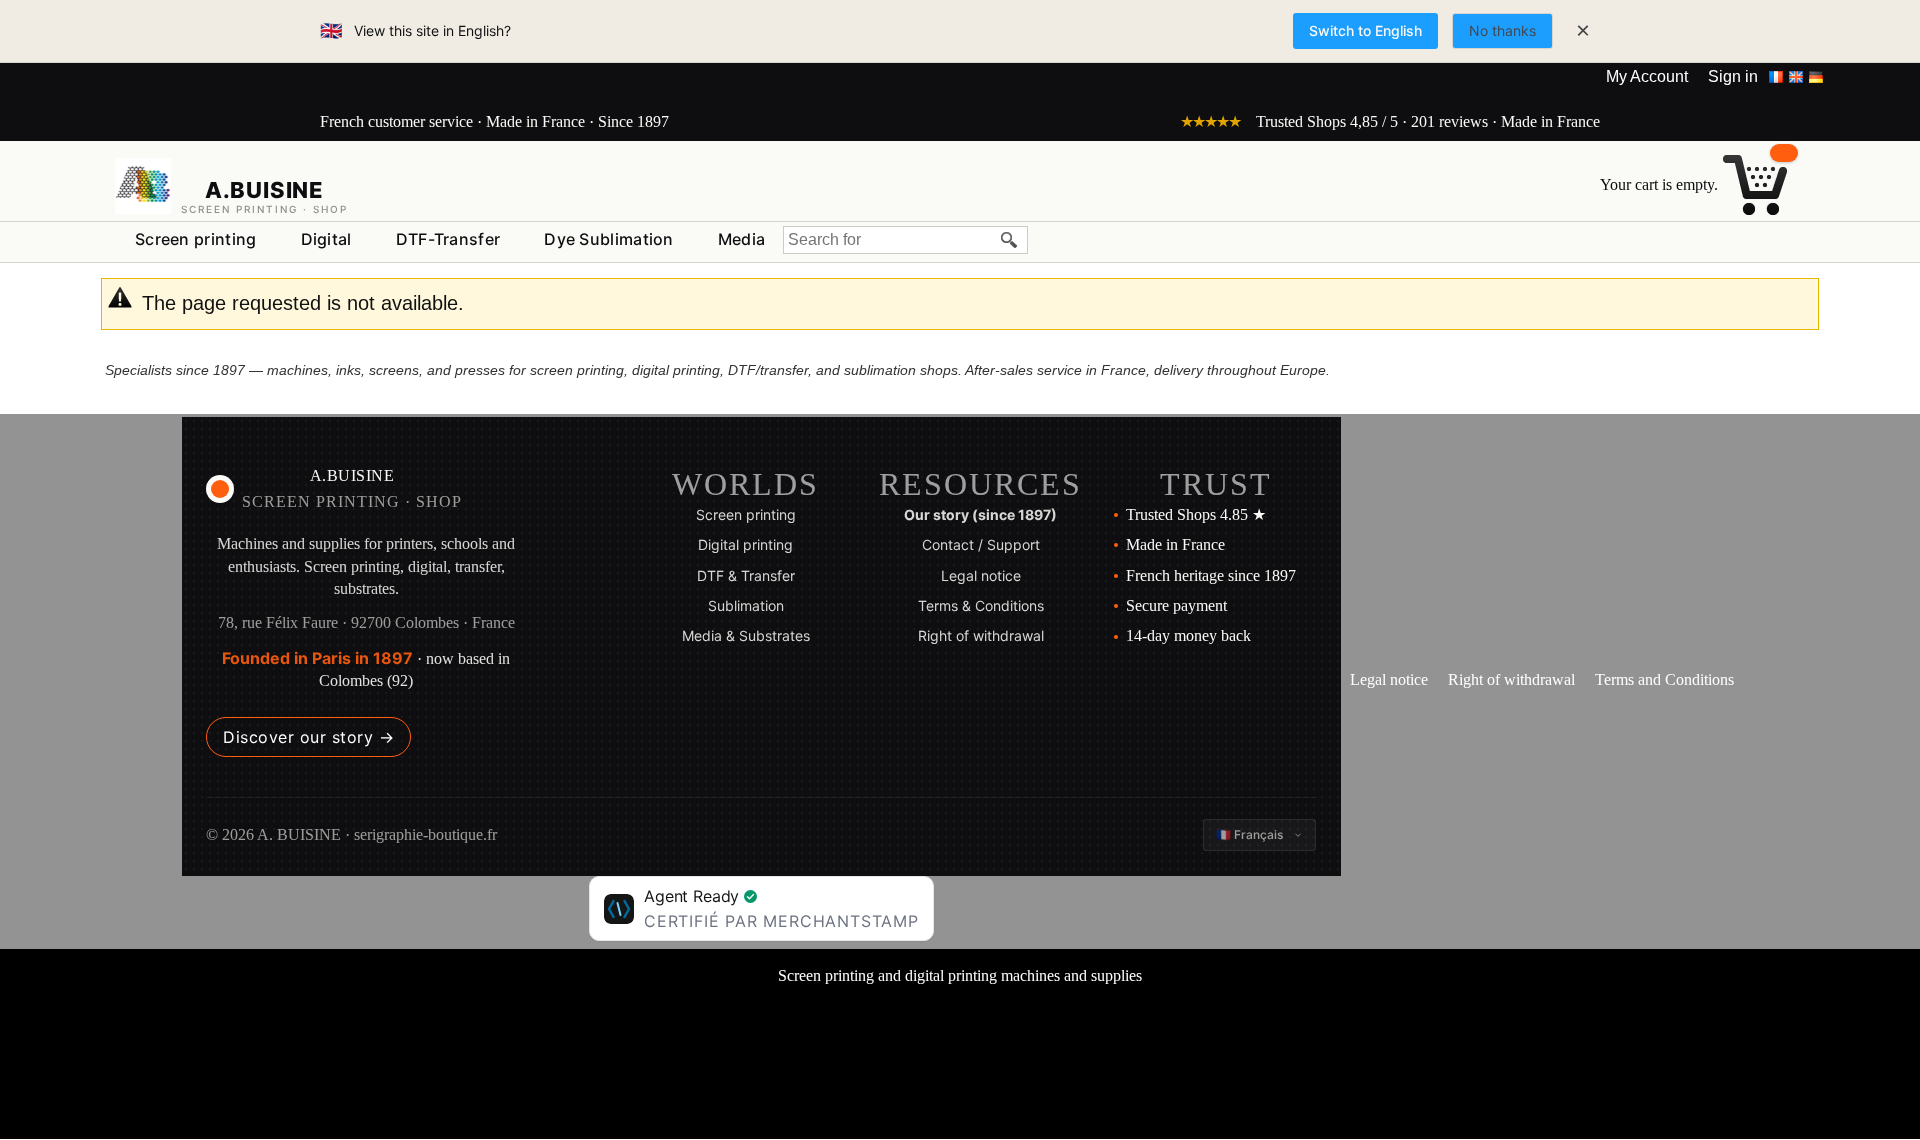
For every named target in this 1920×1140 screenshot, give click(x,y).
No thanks (1502, 30)
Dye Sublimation (609, 239)
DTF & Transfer (746, 575)
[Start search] (1010, 240)
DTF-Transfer (448, 239)
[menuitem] (196, 240)
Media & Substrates (746, 635)
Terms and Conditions (1664, 679)
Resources (980, 484)
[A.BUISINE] (143, 186)
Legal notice (981, 575)
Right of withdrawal (981, 635)
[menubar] (450, 243)
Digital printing (745, 544)
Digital (326, 239)
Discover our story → (308, 737)
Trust (1216, 484)
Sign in (1733, 76)
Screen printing (196, 239)
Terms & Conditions (981, 605)
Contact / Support (981, 544)
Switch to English (1365, 30)
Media (742, 239)
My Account (1647, 76)
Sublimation (746, 605)
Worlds (745, 484)
